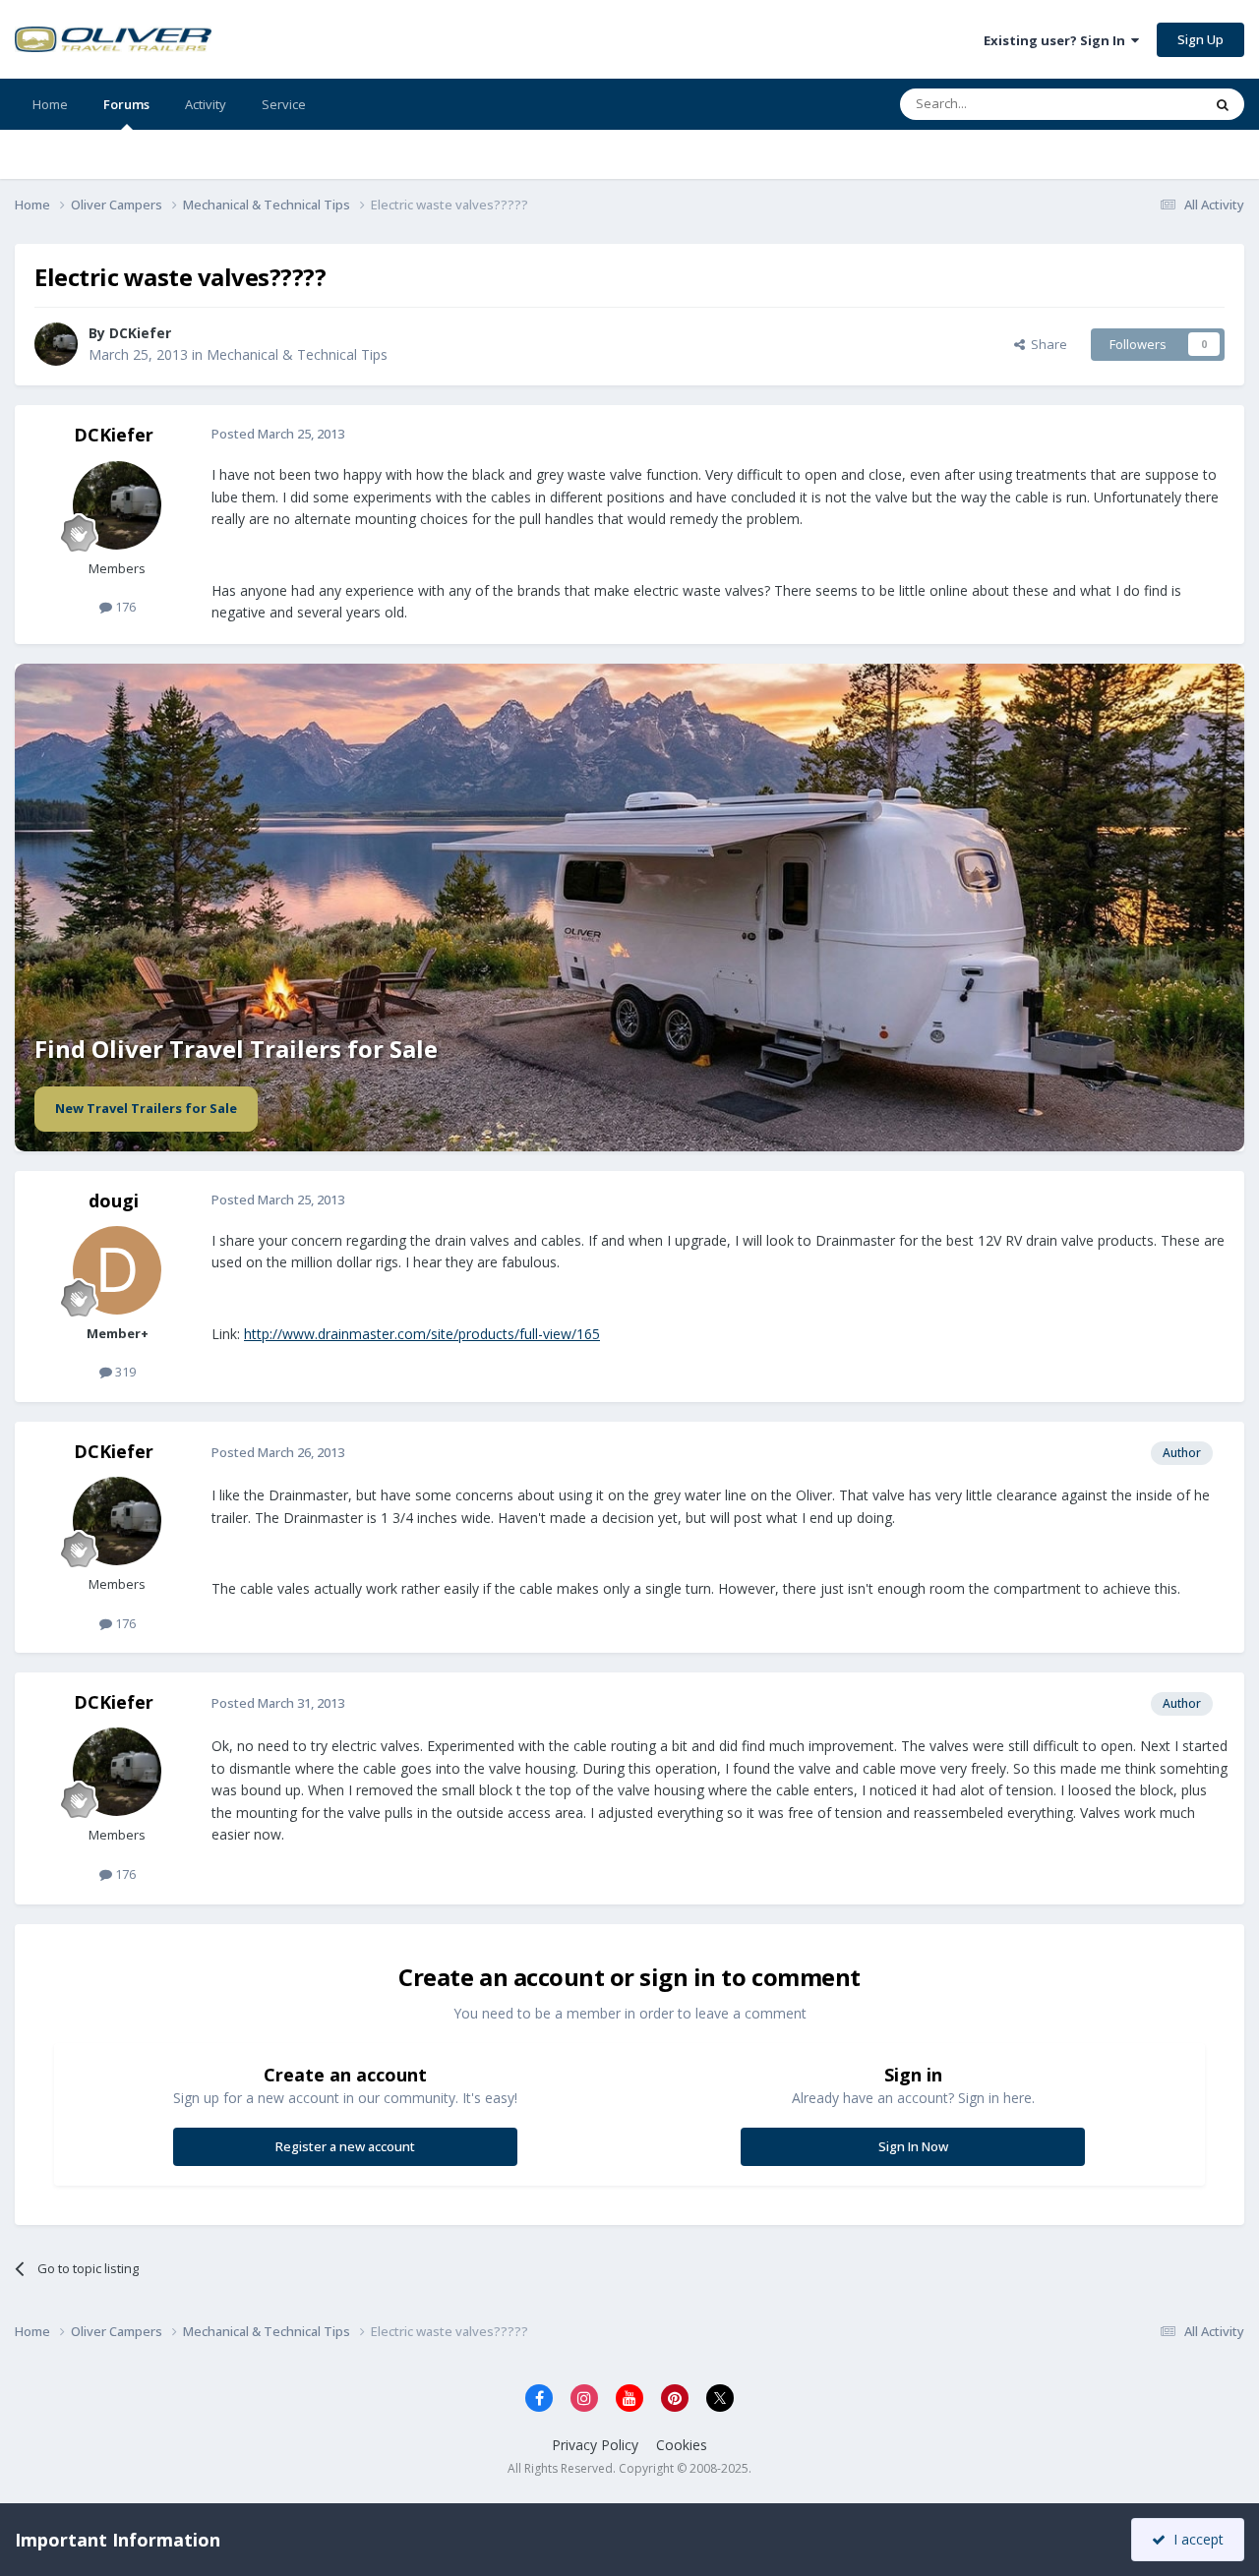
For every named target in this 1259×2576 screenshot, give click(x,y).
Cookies (682, 2445)
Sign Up (1200, 39)
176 (124, 607)
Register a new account (345, 2146)
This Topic (1146, 104)
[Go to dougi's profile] (117, 1270)
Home (50, 104)
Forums (126, 104)
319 (124, 1372)
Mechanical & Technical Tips (297, 354)
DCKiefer (140, 333)
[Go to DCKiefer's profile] (56, 344)
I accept (1195, 2539)
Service (284, 104)
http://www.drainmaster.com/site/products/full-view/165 (422, 1334)
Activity (206, 104)
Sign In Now (913, 2146)
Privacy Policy (595, 2445)
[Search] (1223, 104)
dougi (114, 1200)
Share (1046, 344)
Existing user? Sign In (1057, 40)
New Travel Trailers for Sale (146, 1108)
